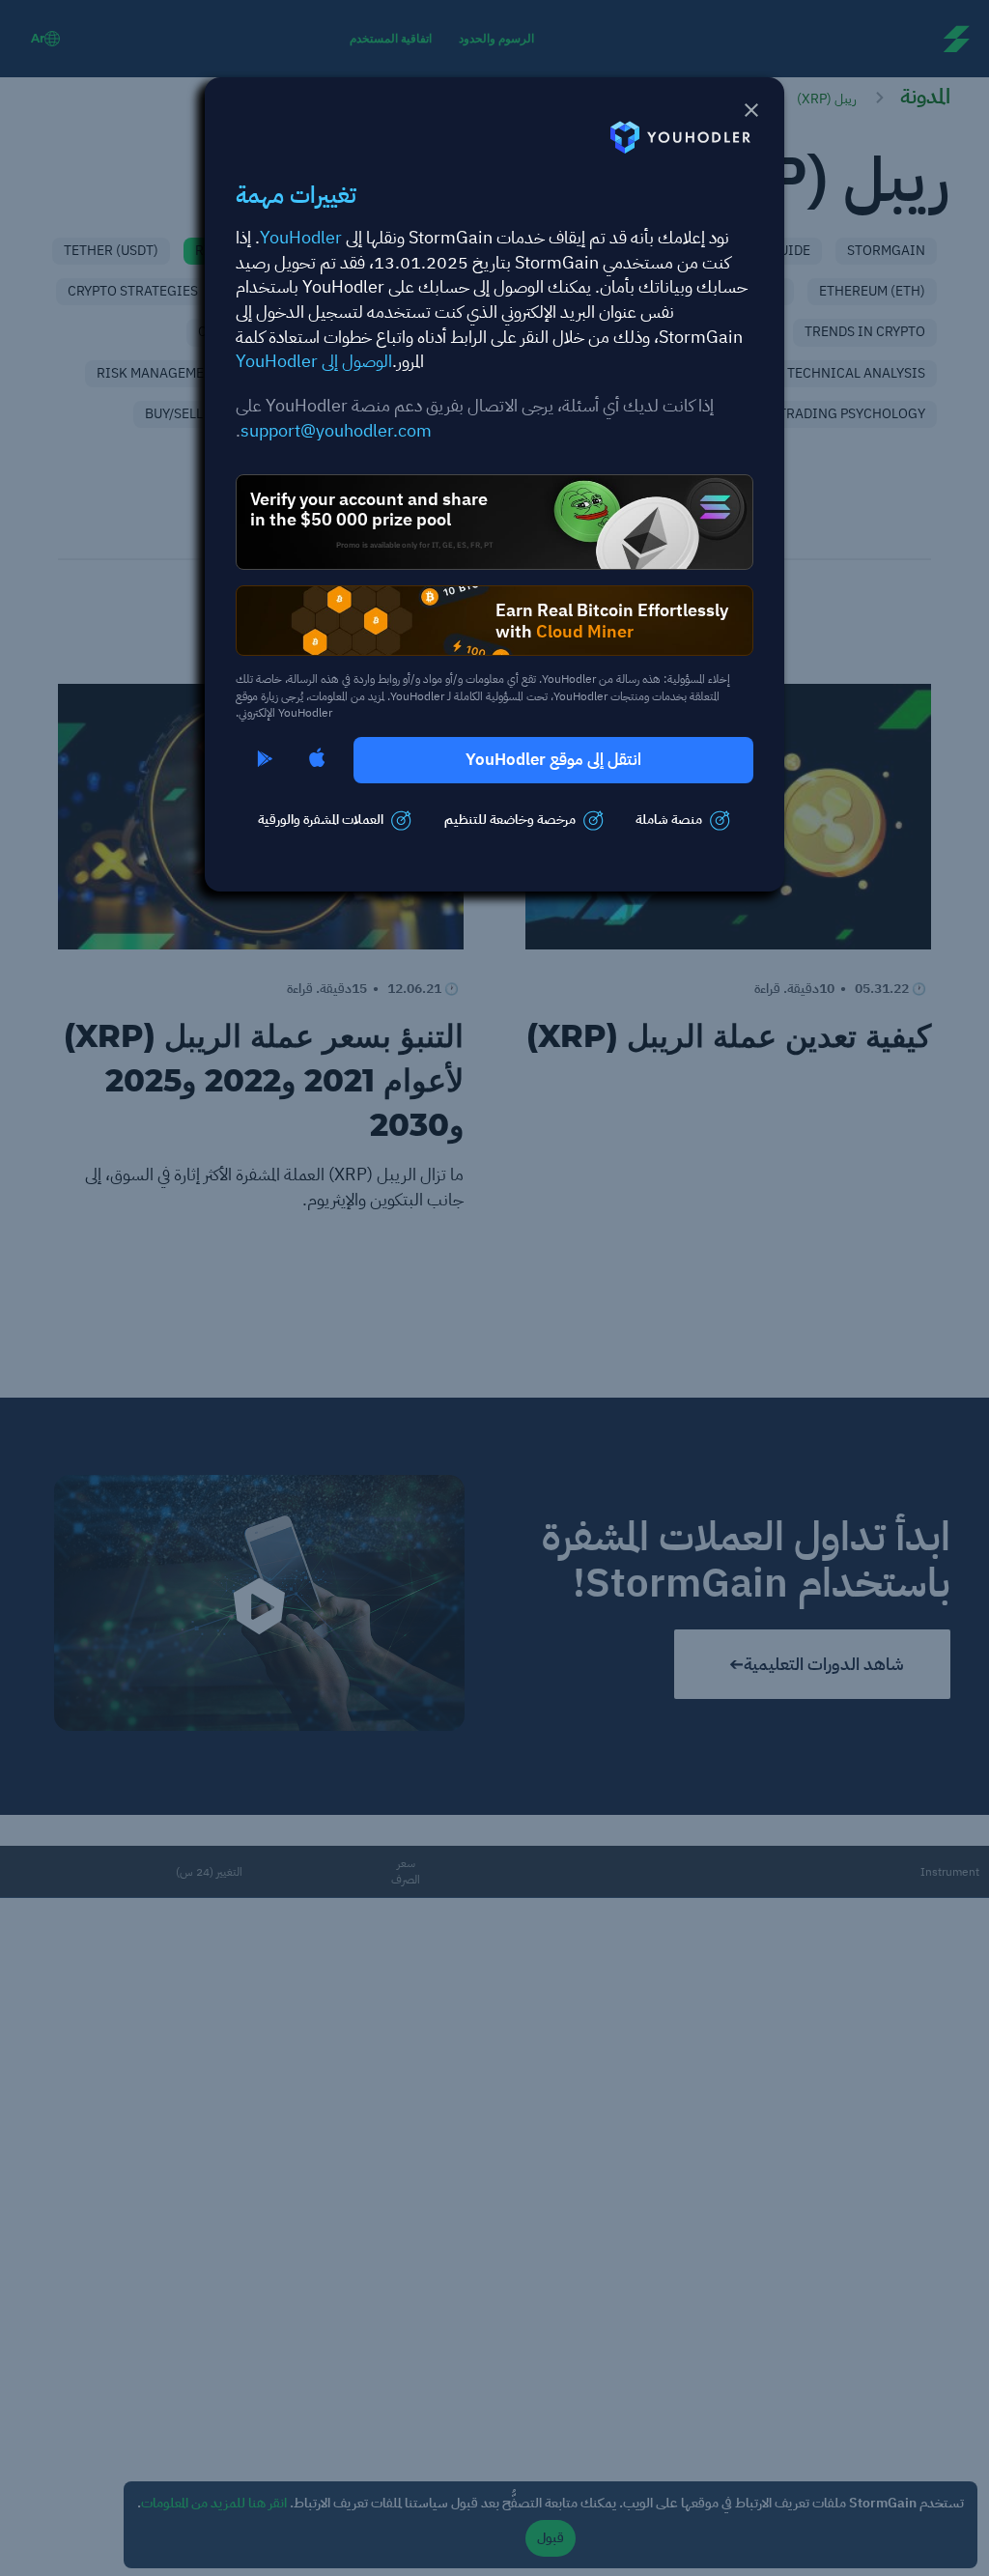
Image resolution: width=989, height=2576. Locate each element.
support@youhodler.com (336, 430)
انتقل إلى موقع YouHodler (553, 760)
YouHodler (301, 237)
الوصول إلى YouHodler (314, 361)
